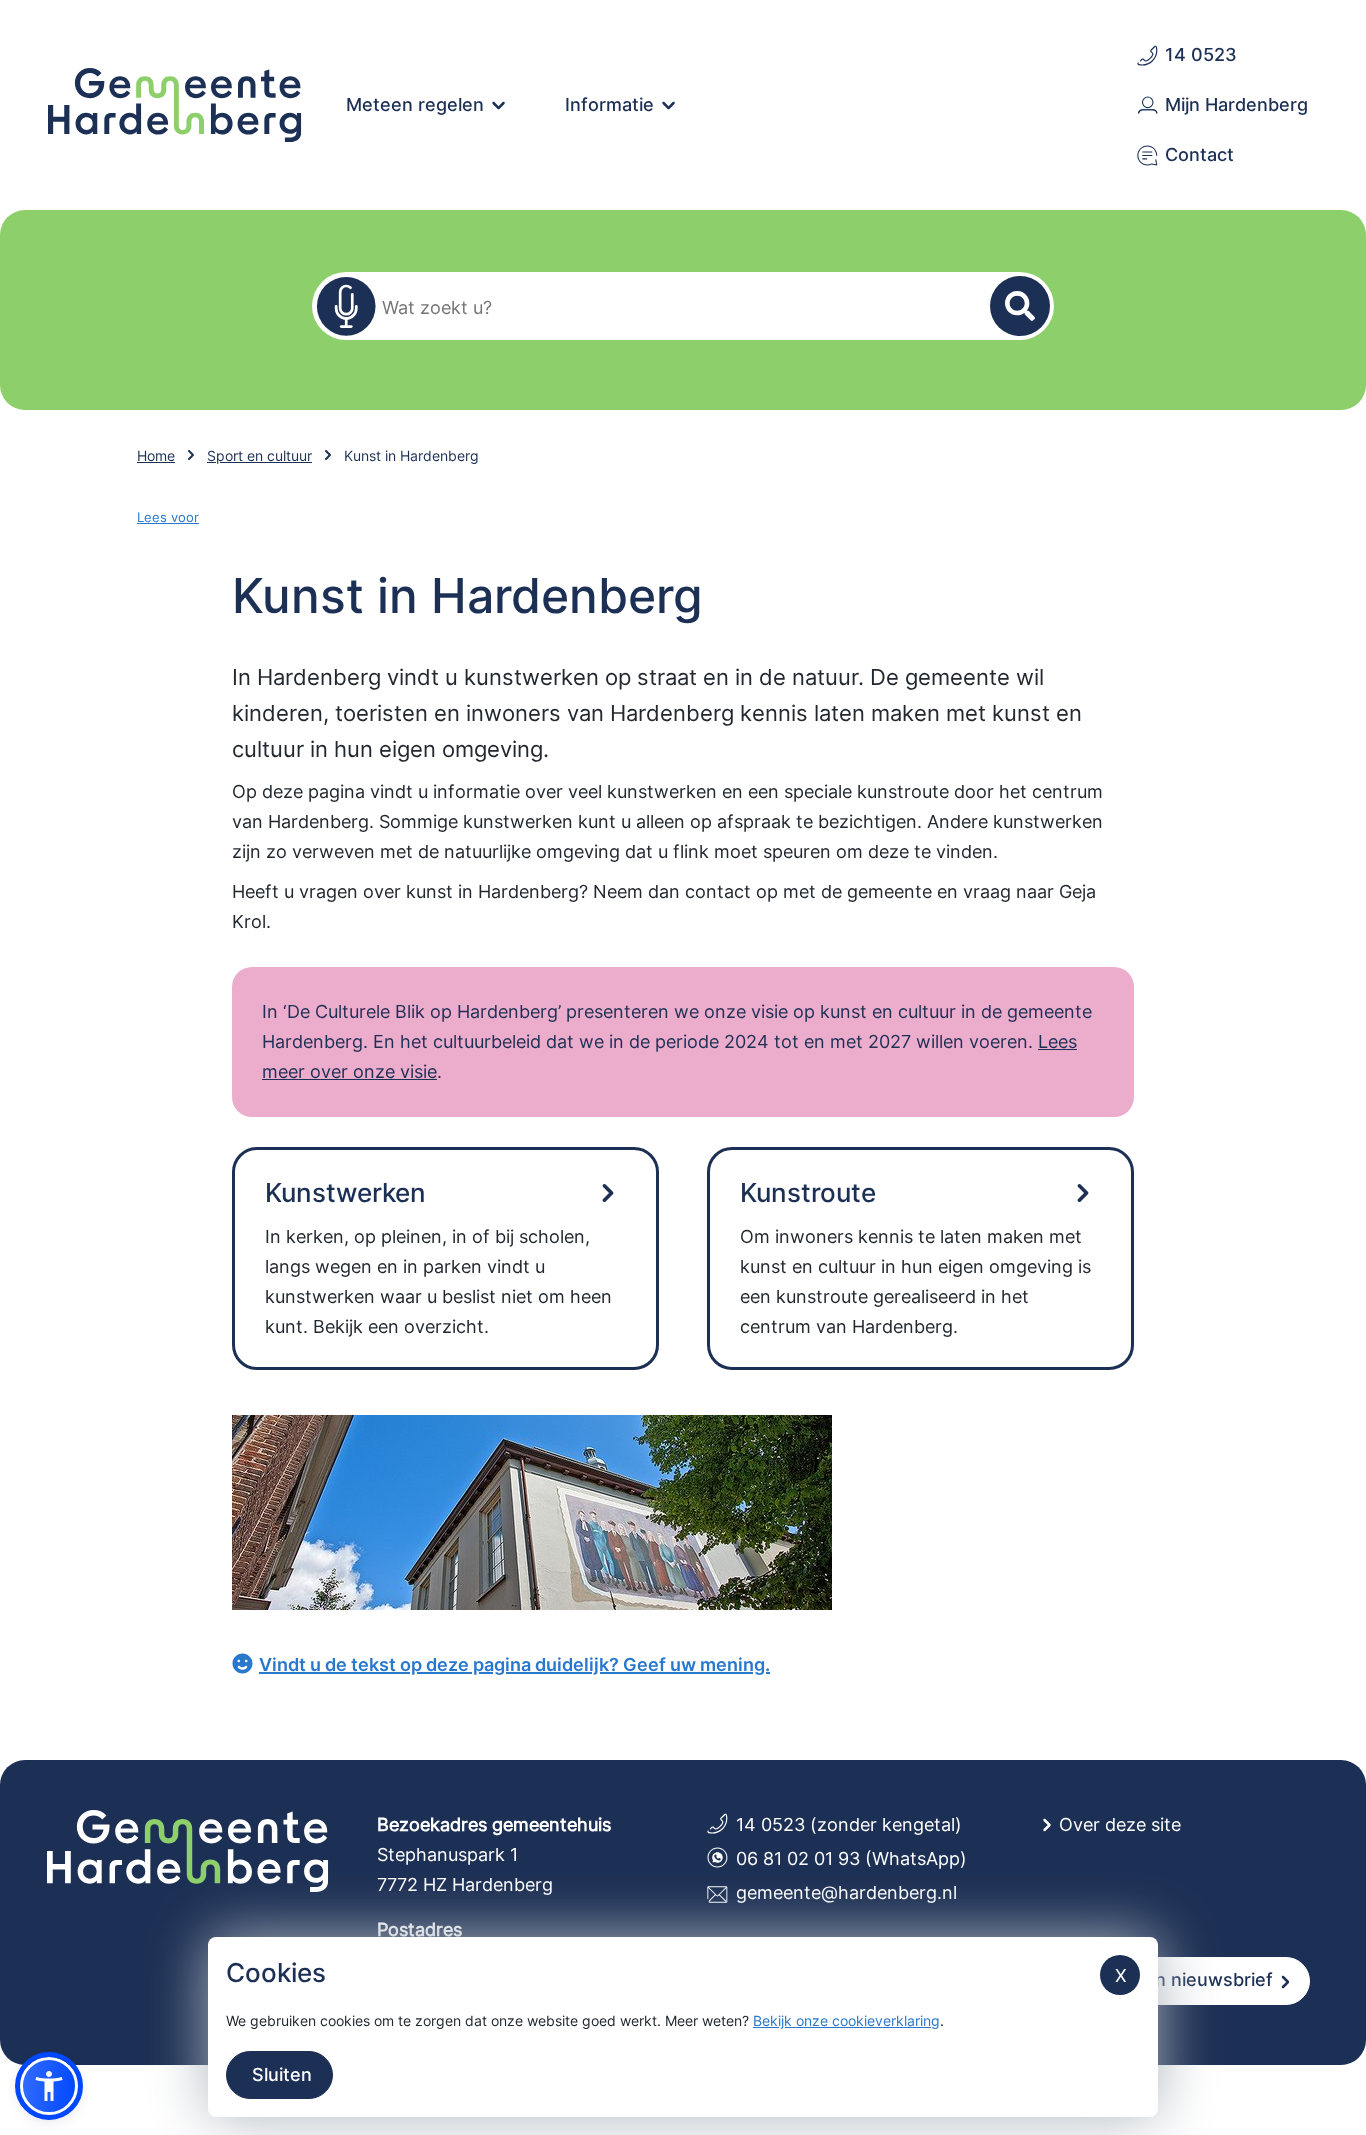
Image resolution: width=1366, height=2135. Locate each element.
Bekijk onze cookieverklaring (846, 2020)
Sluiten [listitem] (279, 2074)
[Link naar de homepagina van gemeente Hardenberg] (175, 103)
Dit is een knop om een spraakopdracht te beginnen (346, 306)
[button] (49, 2086)
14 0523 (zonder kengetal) (849, 1824)
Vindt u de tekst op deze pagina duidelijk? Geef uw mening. (514, 1664)
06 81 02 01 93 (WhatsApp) (851, 1858)
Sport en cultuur (259, 455)
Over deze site (1120, 1824)
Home (156, 455)
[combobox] (670, 306)
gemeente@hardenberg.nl (846, 1892)
